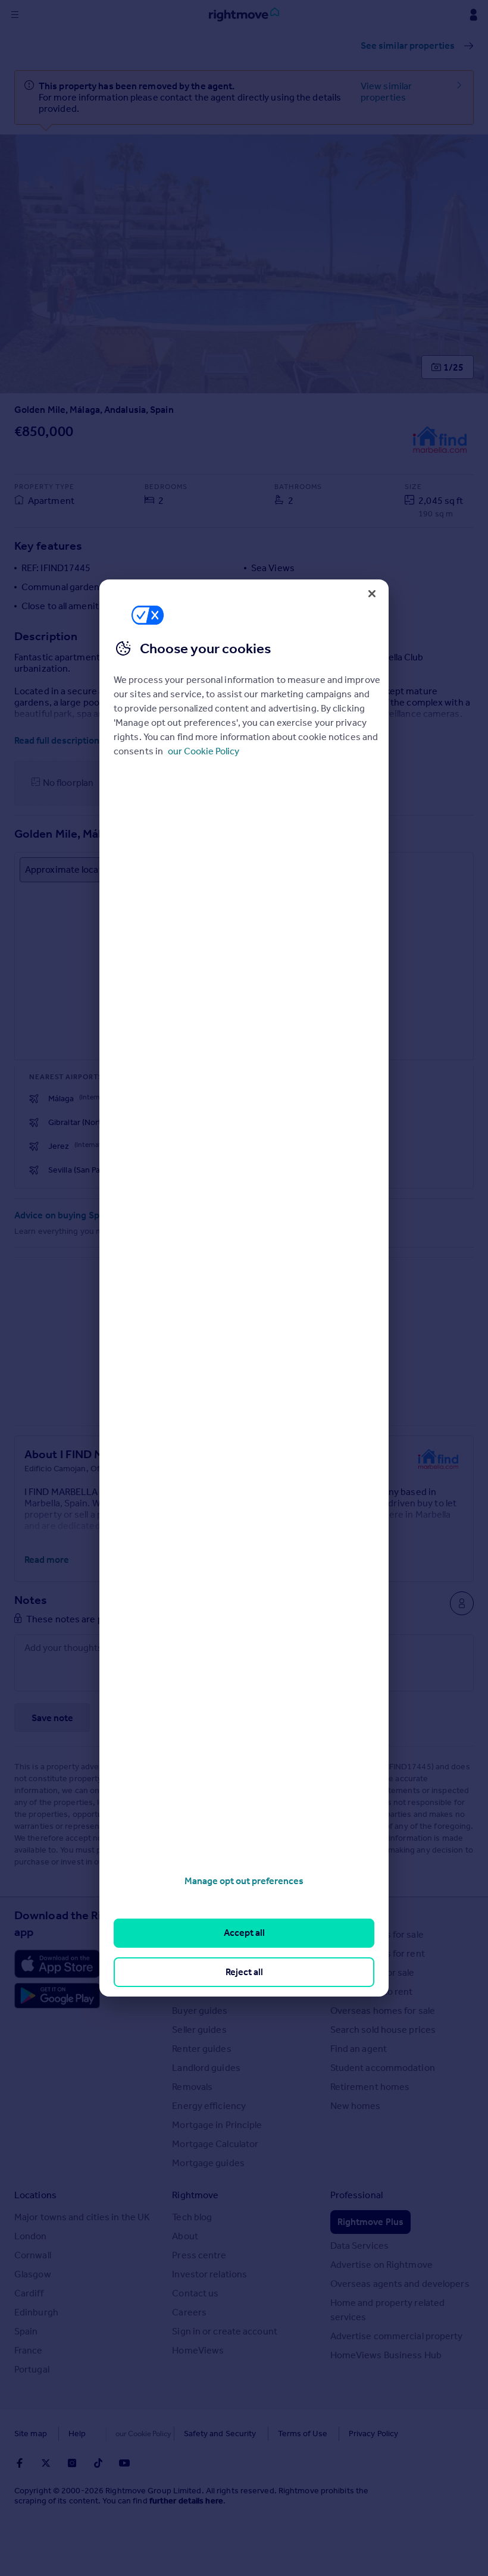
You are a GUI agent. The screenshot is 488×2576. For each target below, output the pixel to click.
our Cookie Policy (204, 751)
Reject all (244, 1972)
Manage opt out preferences (244, 1881)
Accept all (244, 1933)
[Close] (372, 594)
